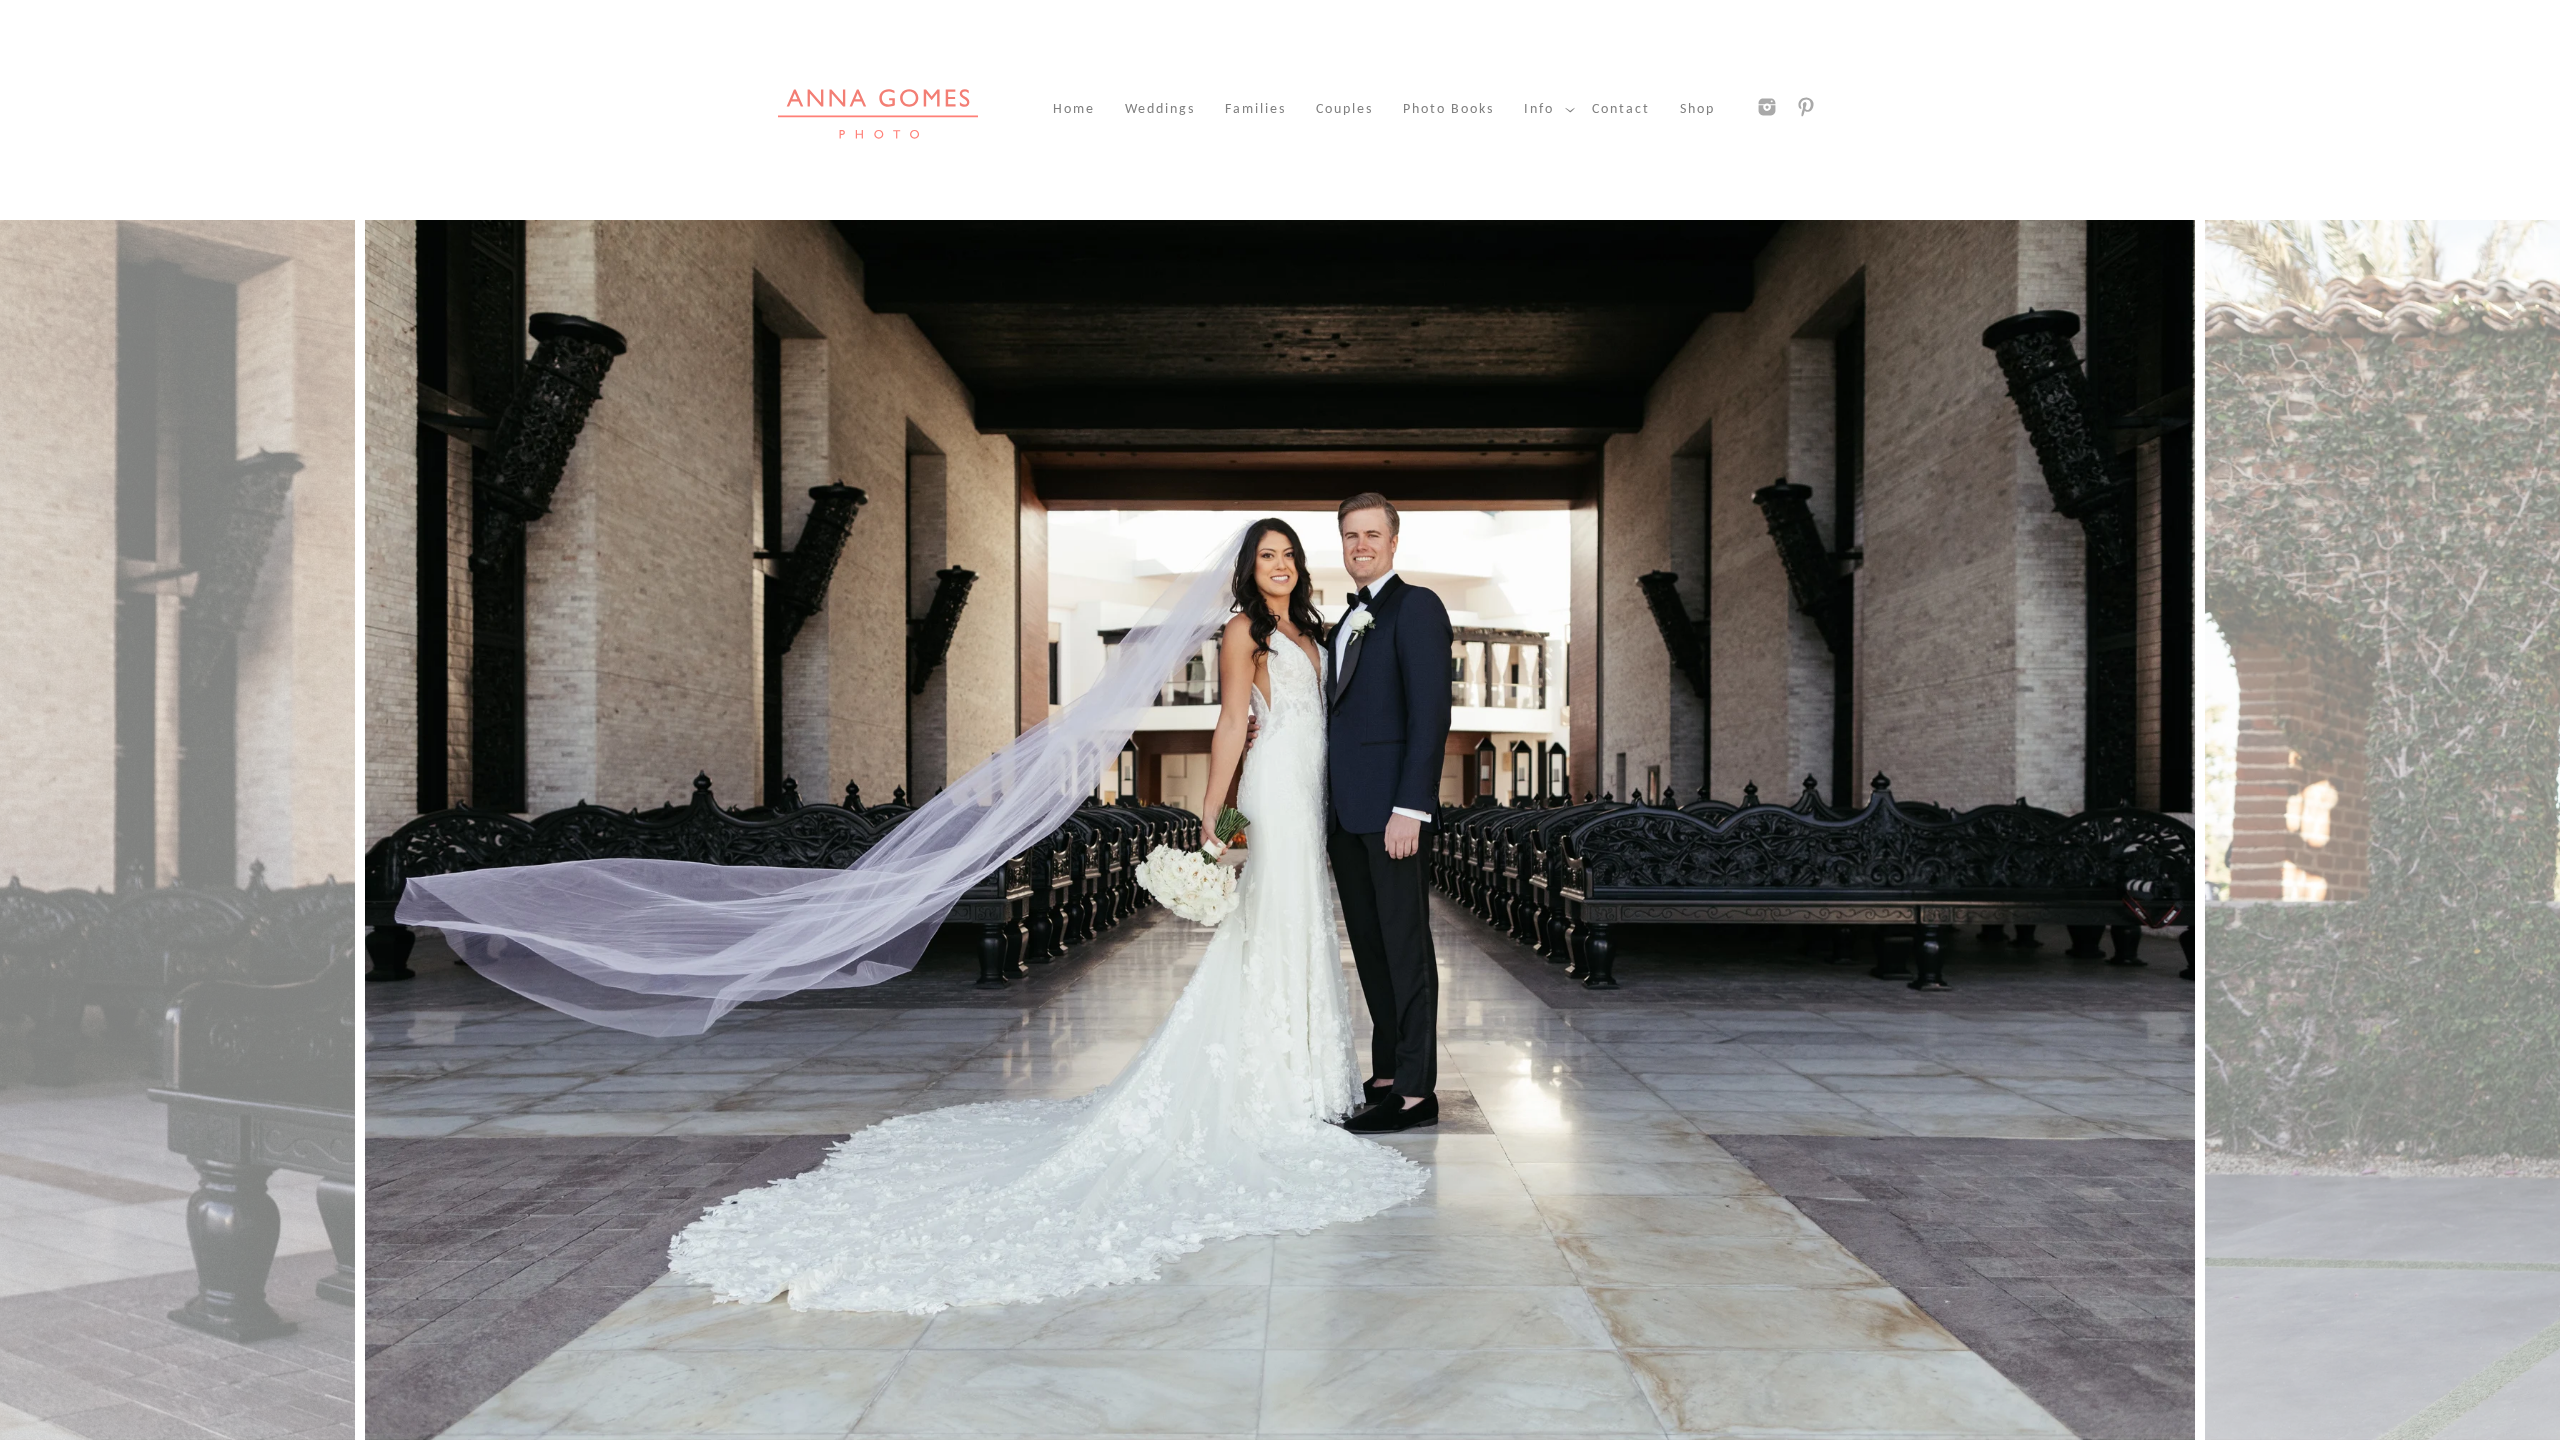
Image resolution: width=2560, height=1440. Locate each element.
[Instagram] (1767, 107)
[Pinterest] (1806, 107)
